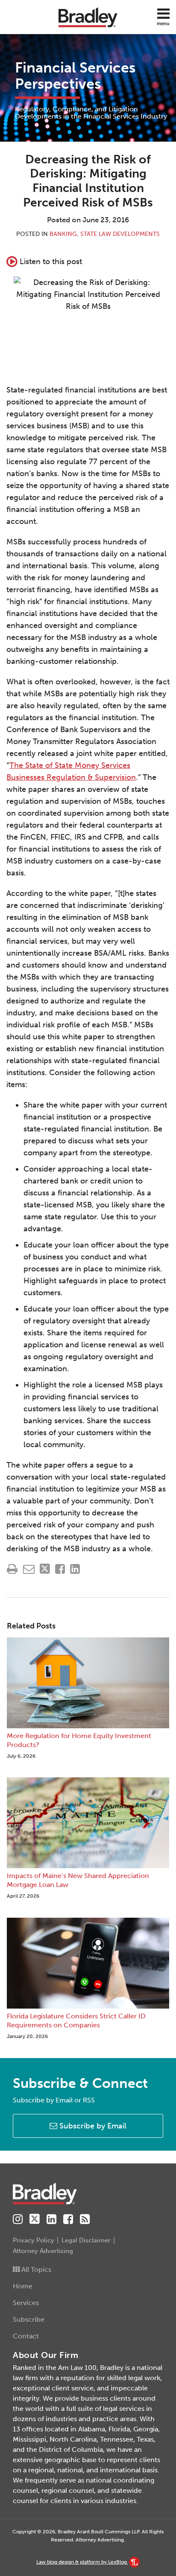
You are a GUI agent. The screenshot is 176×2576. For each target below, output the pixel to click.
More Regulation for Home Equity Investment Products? (79, 1740)
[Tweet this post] (45, 1569)
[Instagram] (18, 2219)
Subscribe (29, 2319)
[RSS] (85, 2219)
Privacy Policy (34, 2240)
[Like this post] (60, 1569)
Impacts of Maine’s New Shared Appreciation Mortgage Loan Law (78, 1880)
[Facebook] (68, 2219)
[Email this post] (29, 1569)
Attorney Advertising (43, 2251)
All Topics (35, 2269)
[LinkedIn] (51, 2219)
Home (23, 2286)
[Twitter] (35, 2219)
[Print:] (12, 1569)
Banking (63, 234)
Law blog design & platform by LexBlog (82, 2562)
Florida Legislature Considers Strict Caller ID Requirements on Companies (76, 2021)
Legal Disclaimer (86, 2240)
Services (26, 2303)
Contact (26, 2336)
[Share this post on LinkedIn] (75, 1569)
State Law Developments (120, 234)
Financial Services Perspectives (75, 76)
